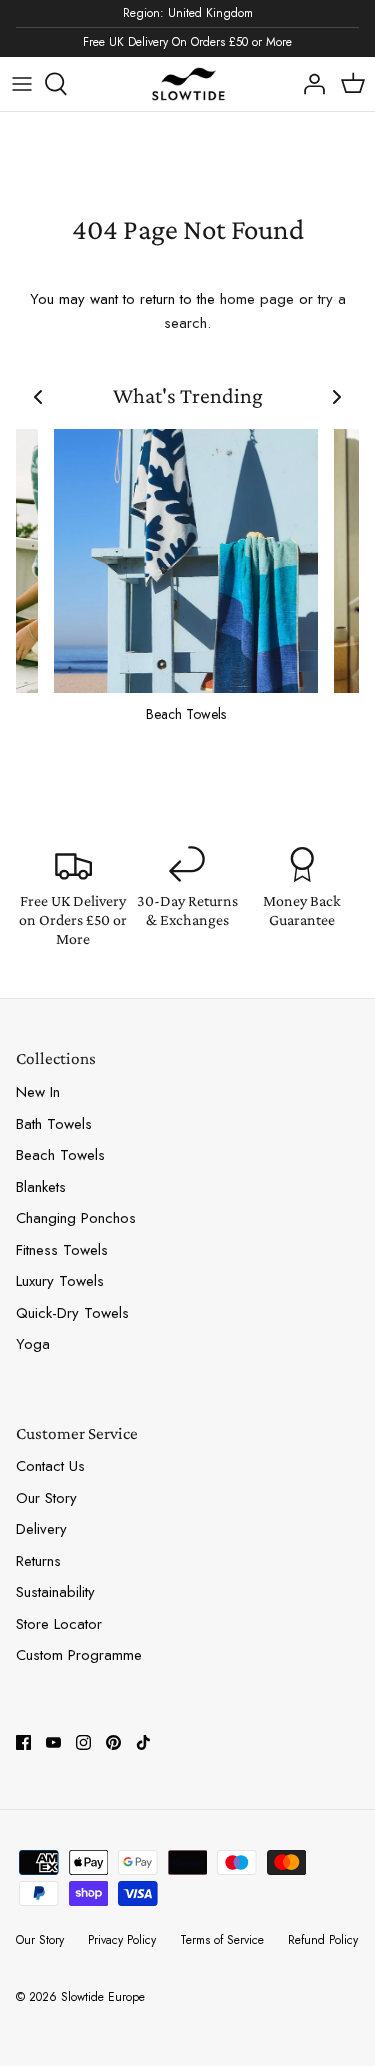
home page (257, 299)
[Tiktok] (143, 1742)
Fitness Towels (62, 1250)
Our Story (46, 1498)
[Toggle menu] (22, 84)
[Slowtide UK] (188, 84)
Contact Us (50, 1466)
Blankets (41, 1187)
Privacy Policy (122, 1940)
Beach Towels (60, 1155)
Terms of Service (222, 1940)
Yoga (33, 1344)
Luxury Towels (60, 1281)
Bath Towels (54, 1124)
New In (38, 1092)
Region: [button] (188, 13)
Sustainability (55, 1592)
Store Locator (59, 1624)
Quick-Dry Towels (72, 1313)
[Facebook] (23, 1742)
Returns (38, 1561)
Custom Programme (79, 1655)
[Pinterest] (113, 1742)
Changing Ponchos (76, 1218)
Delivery (41, 1529)
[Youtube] (53, 1742)
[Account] (309, 84)
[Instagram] (83, 1742)
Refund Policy (323, 1940)
